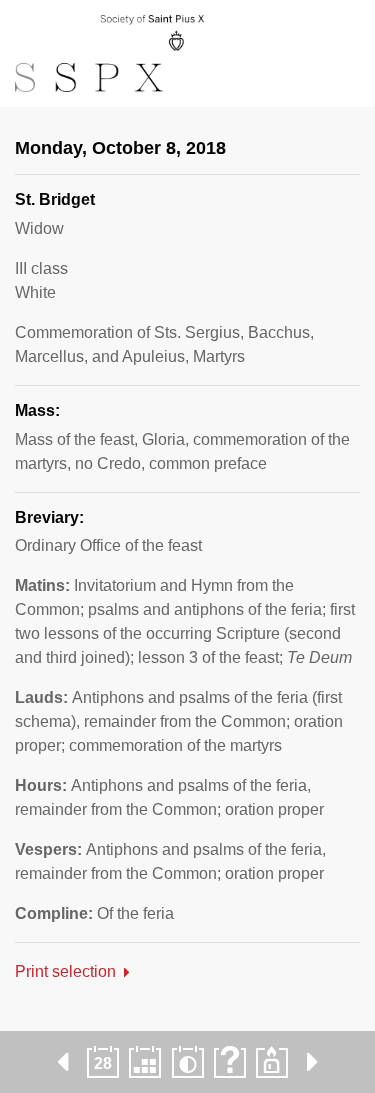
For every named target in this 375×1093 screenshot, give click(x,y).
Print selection (65, 971)
